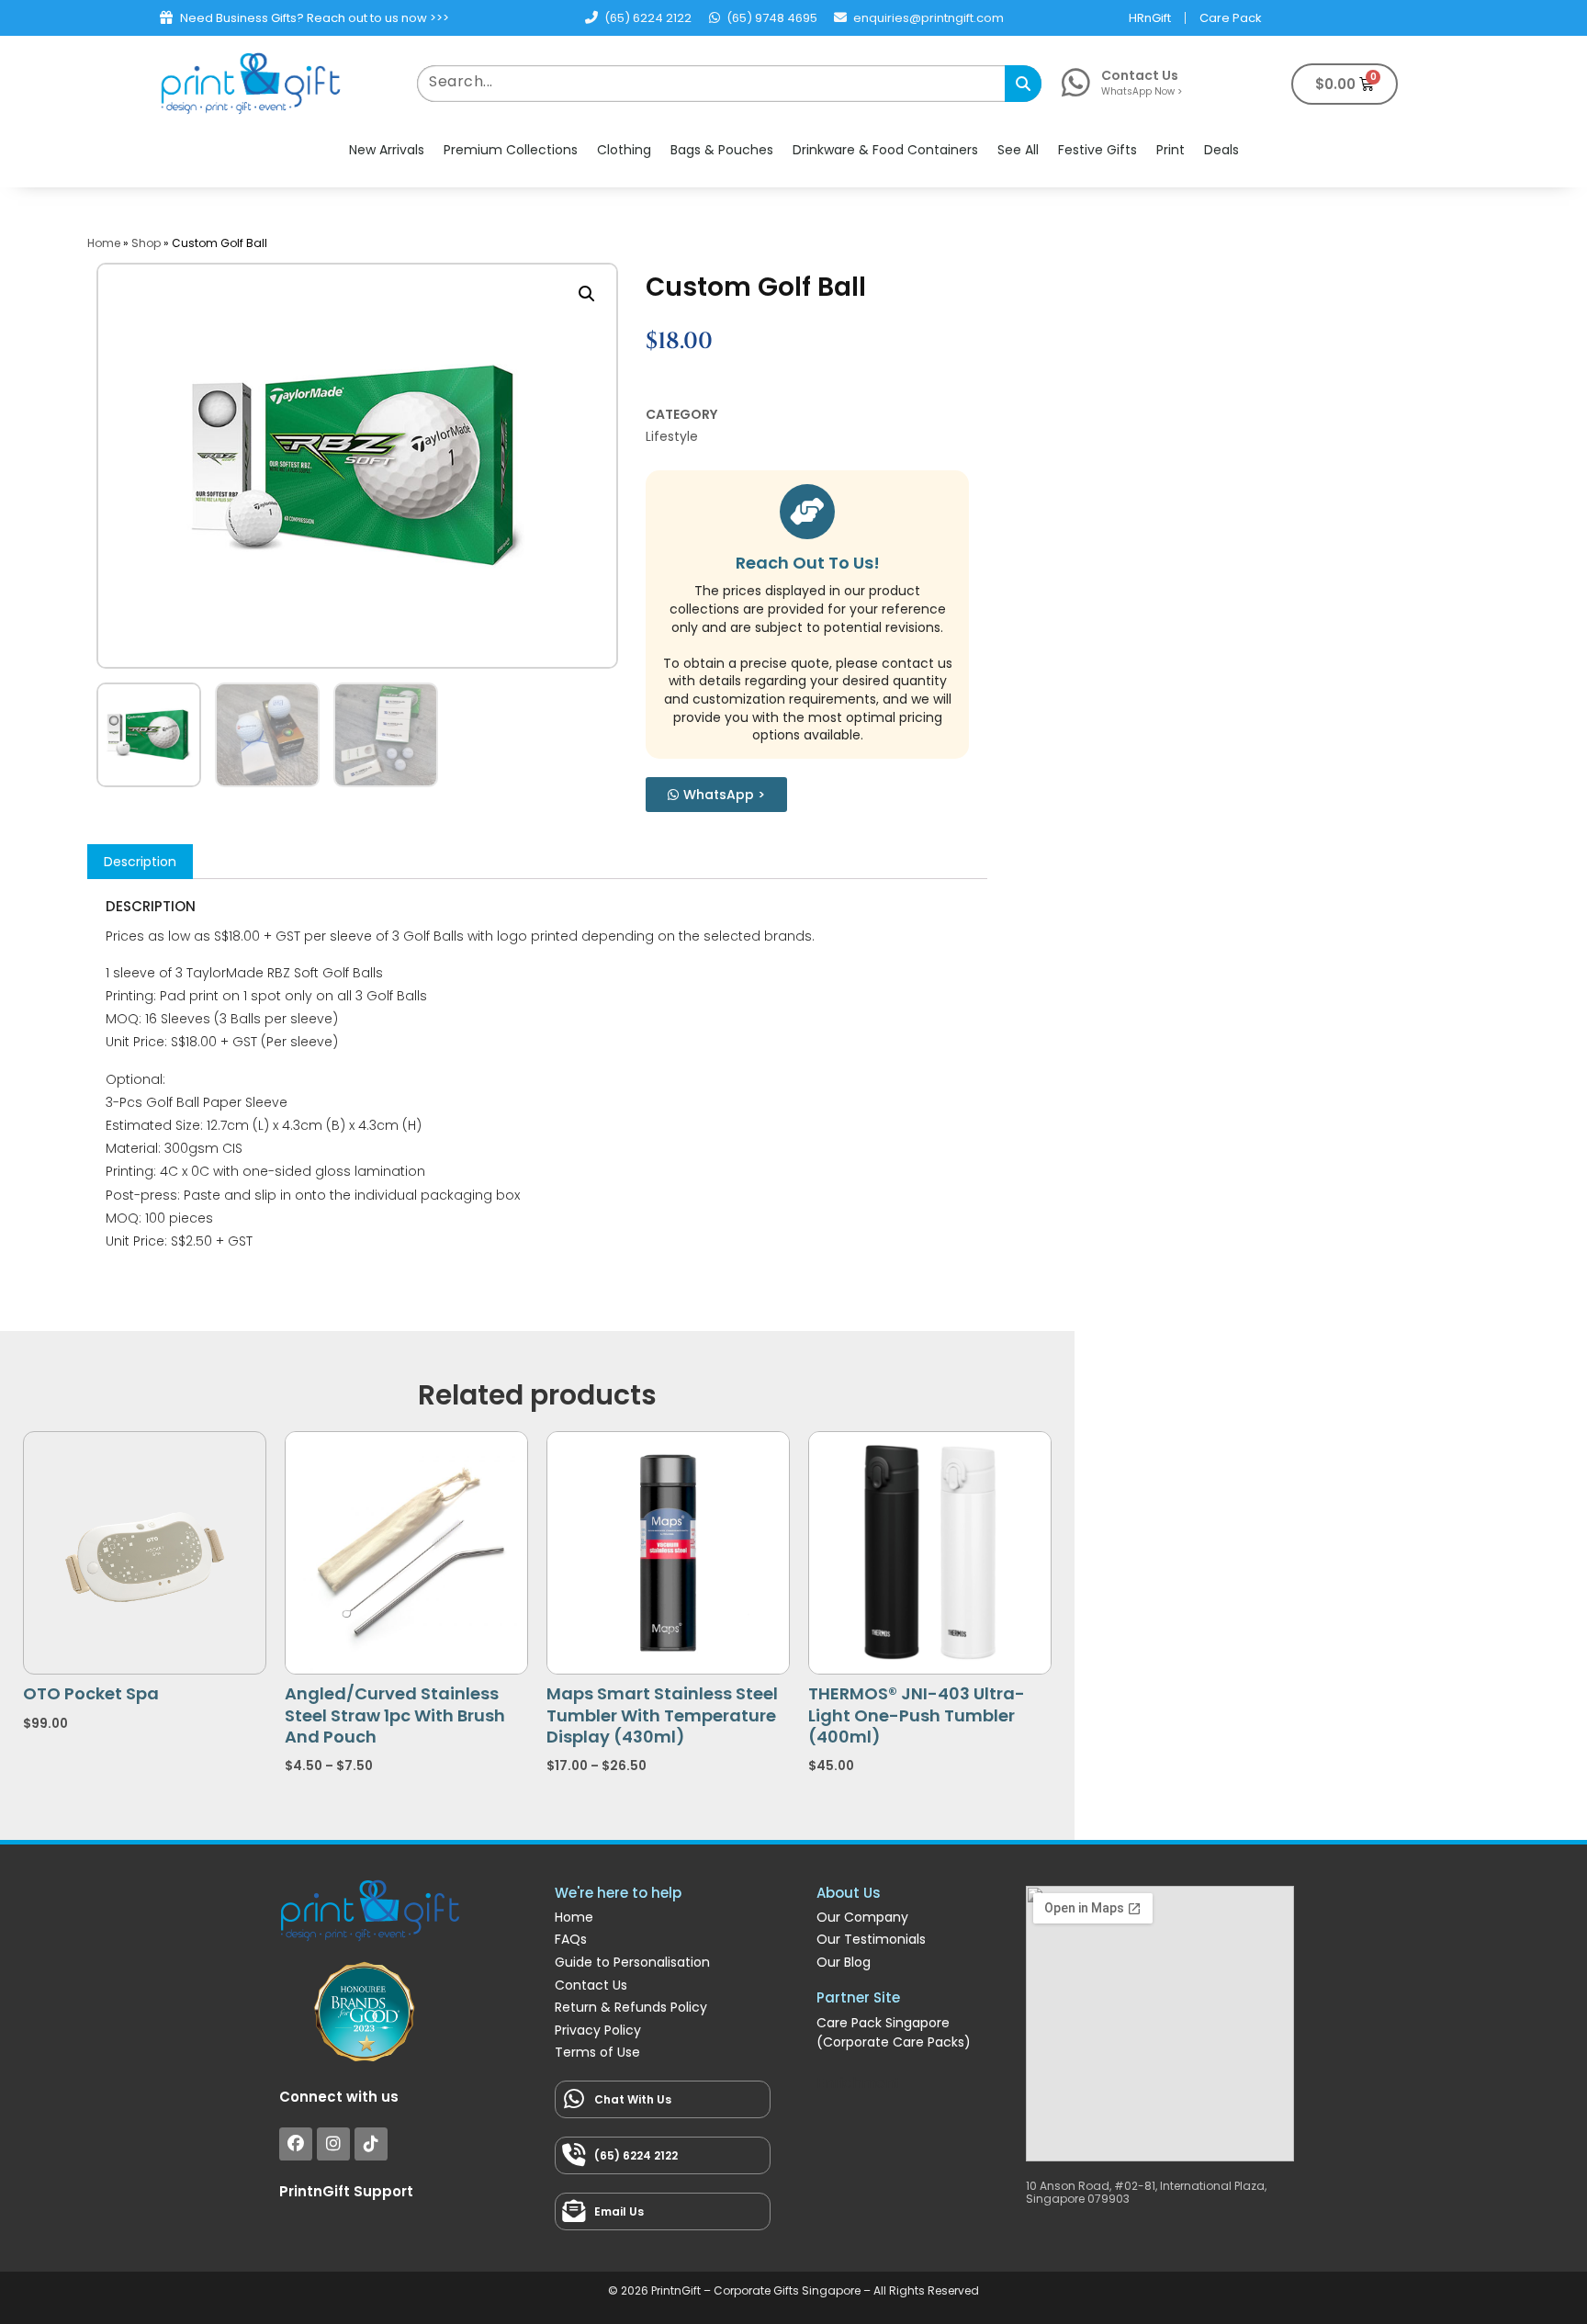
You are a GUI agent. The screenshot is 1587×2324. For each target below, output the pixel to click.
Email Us (619, 2211)
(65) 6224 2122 (636, 2155)
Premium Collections (511, 150)
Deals (1221, 150)
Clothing (624, 150)
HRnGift (1150, 18)
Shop (146, 243)
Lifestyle (672, 436)
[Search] (1023, 84)
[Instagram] (333, 2144)
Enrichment (859, 2083)
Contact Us (1140, 75)
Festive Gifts (1097, 150)
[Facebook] (296, 2144)
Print (1171, 150)
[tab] (140, 862)
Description (140, 862)
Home (104, 243)
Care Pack (1231, 18)
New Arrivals (387, 150)
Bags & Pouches (722, 150)
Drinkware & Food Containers (885, 150)
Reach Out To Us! (808, 563)
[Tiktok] (371, 2144)
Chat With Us (633, 2099)
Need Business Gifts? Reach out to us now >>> (315, 18)
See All (1018, 150)
